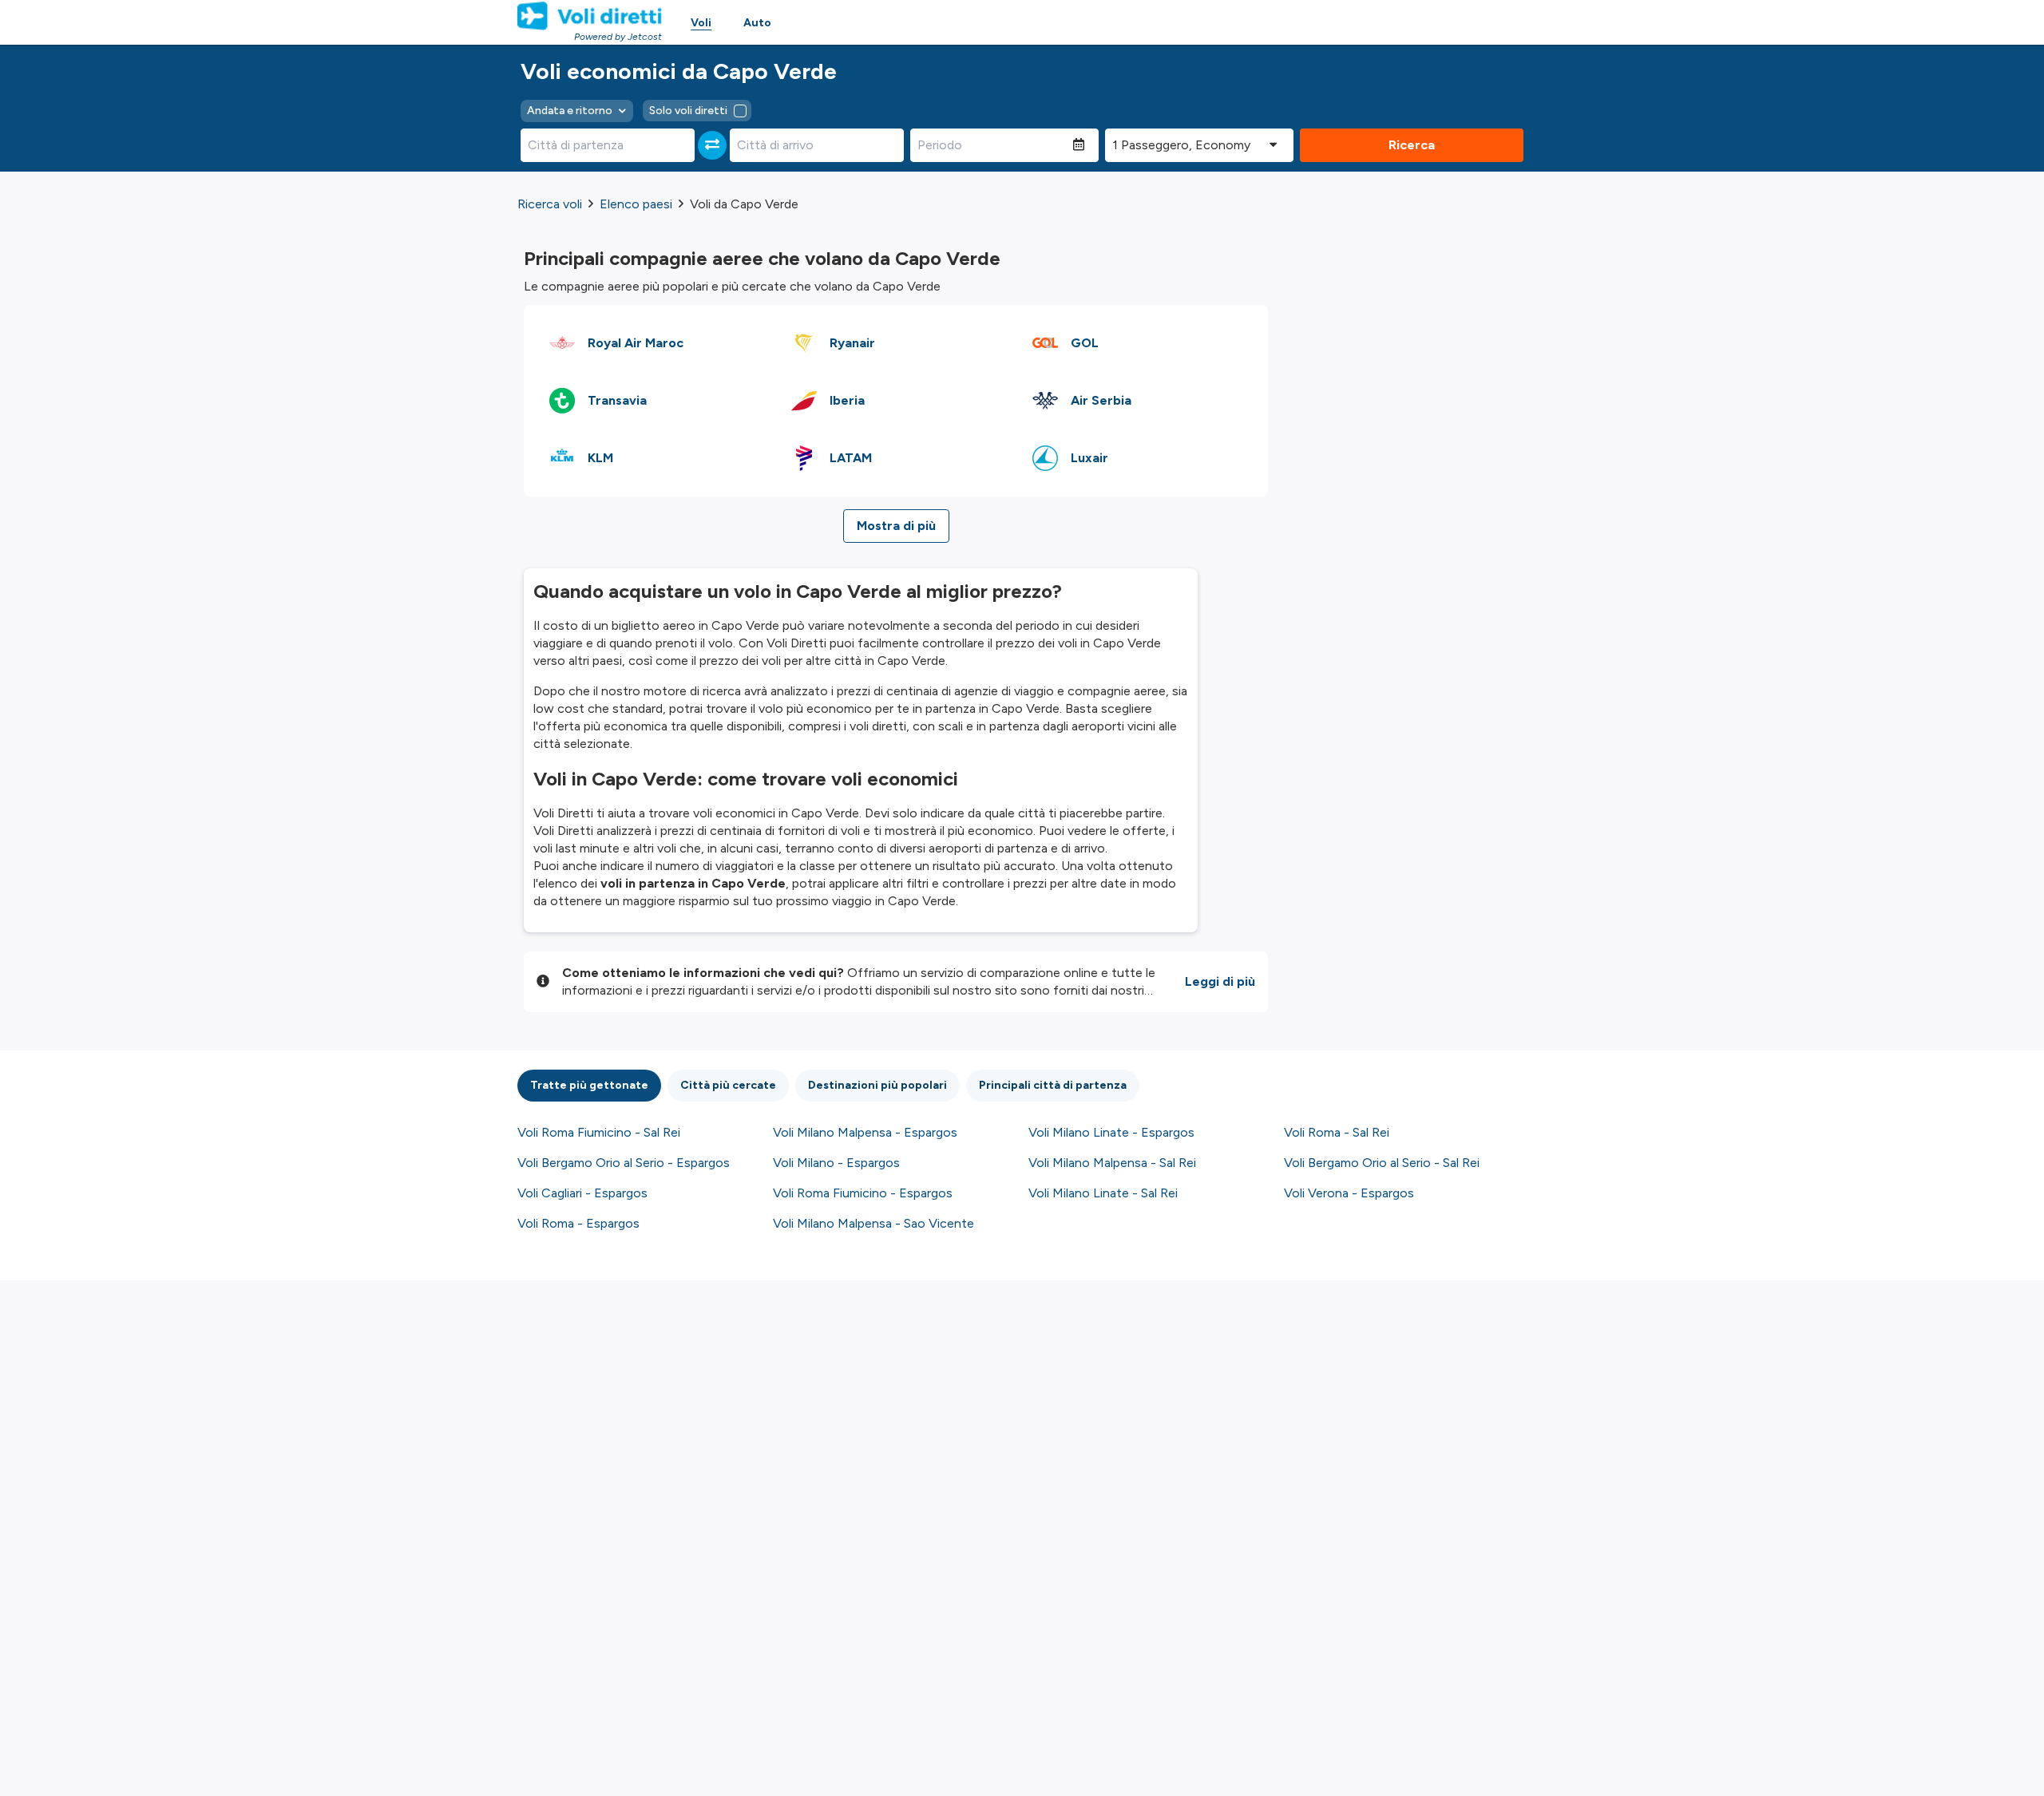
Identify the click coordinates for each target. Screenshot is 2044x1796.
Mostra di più (896, 526)
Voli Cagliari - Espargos (582, 1193)
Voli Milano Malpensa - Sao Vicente (873, 1223)
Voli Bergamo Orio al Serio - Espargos (624, 1163)
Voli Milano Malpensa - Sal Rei (1112, 1163)
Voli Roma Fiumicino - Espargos (863, 1193)
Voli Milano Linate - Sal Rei (1103, 1193)
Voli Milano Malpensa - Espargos (865, 1132)
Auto (757, 23)
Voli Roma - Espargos (578, 1223)
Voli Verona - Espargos (1349, 1193)
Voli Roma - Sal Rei (1337, 1132)
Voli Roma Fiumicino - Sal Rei (599, 1132)
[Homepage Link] (590, 16)
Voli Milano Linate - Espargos (1111, 1132)
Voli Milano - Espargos (836, 1163)
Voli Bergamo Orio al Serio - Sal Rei (1382, 1163)
